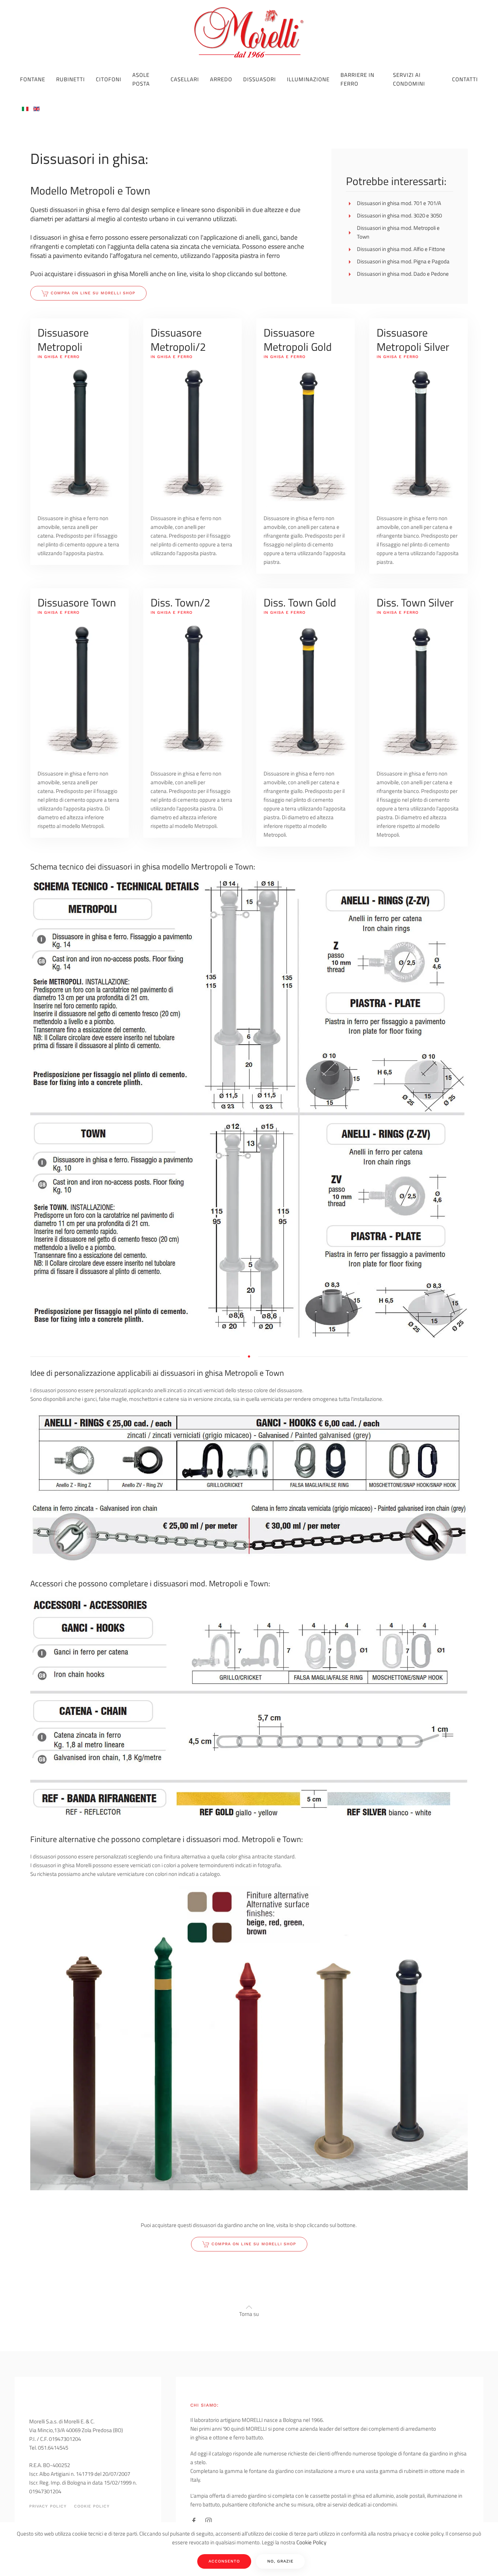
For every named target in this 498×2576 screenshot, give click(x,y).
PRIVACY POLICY (48, 2506)
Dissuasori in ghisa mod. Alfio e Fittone (401, 249)
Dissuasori (260, 79)
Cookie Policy (311, 2542)
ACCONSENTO (224, 2561)
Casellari (185, 79)
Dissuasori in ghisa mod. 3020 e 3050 (399, 215)
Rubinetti (71, 79)
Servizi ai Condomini (409, 79)
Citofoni (109, 79)
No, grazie (280, 2561)
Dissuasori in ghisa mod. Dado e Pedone (403, 274)
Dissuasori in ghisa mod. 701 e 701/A (399, 203)
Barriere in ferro (357, 79)
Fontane (33, 79)
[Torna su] (249, 2307)
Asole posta (141, 79)
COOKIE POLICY (92, 2506)
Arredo (221, 79)
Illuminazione (308, 79)
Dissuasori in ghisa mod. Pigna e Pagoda (403, 261)
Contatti (465, 79)
